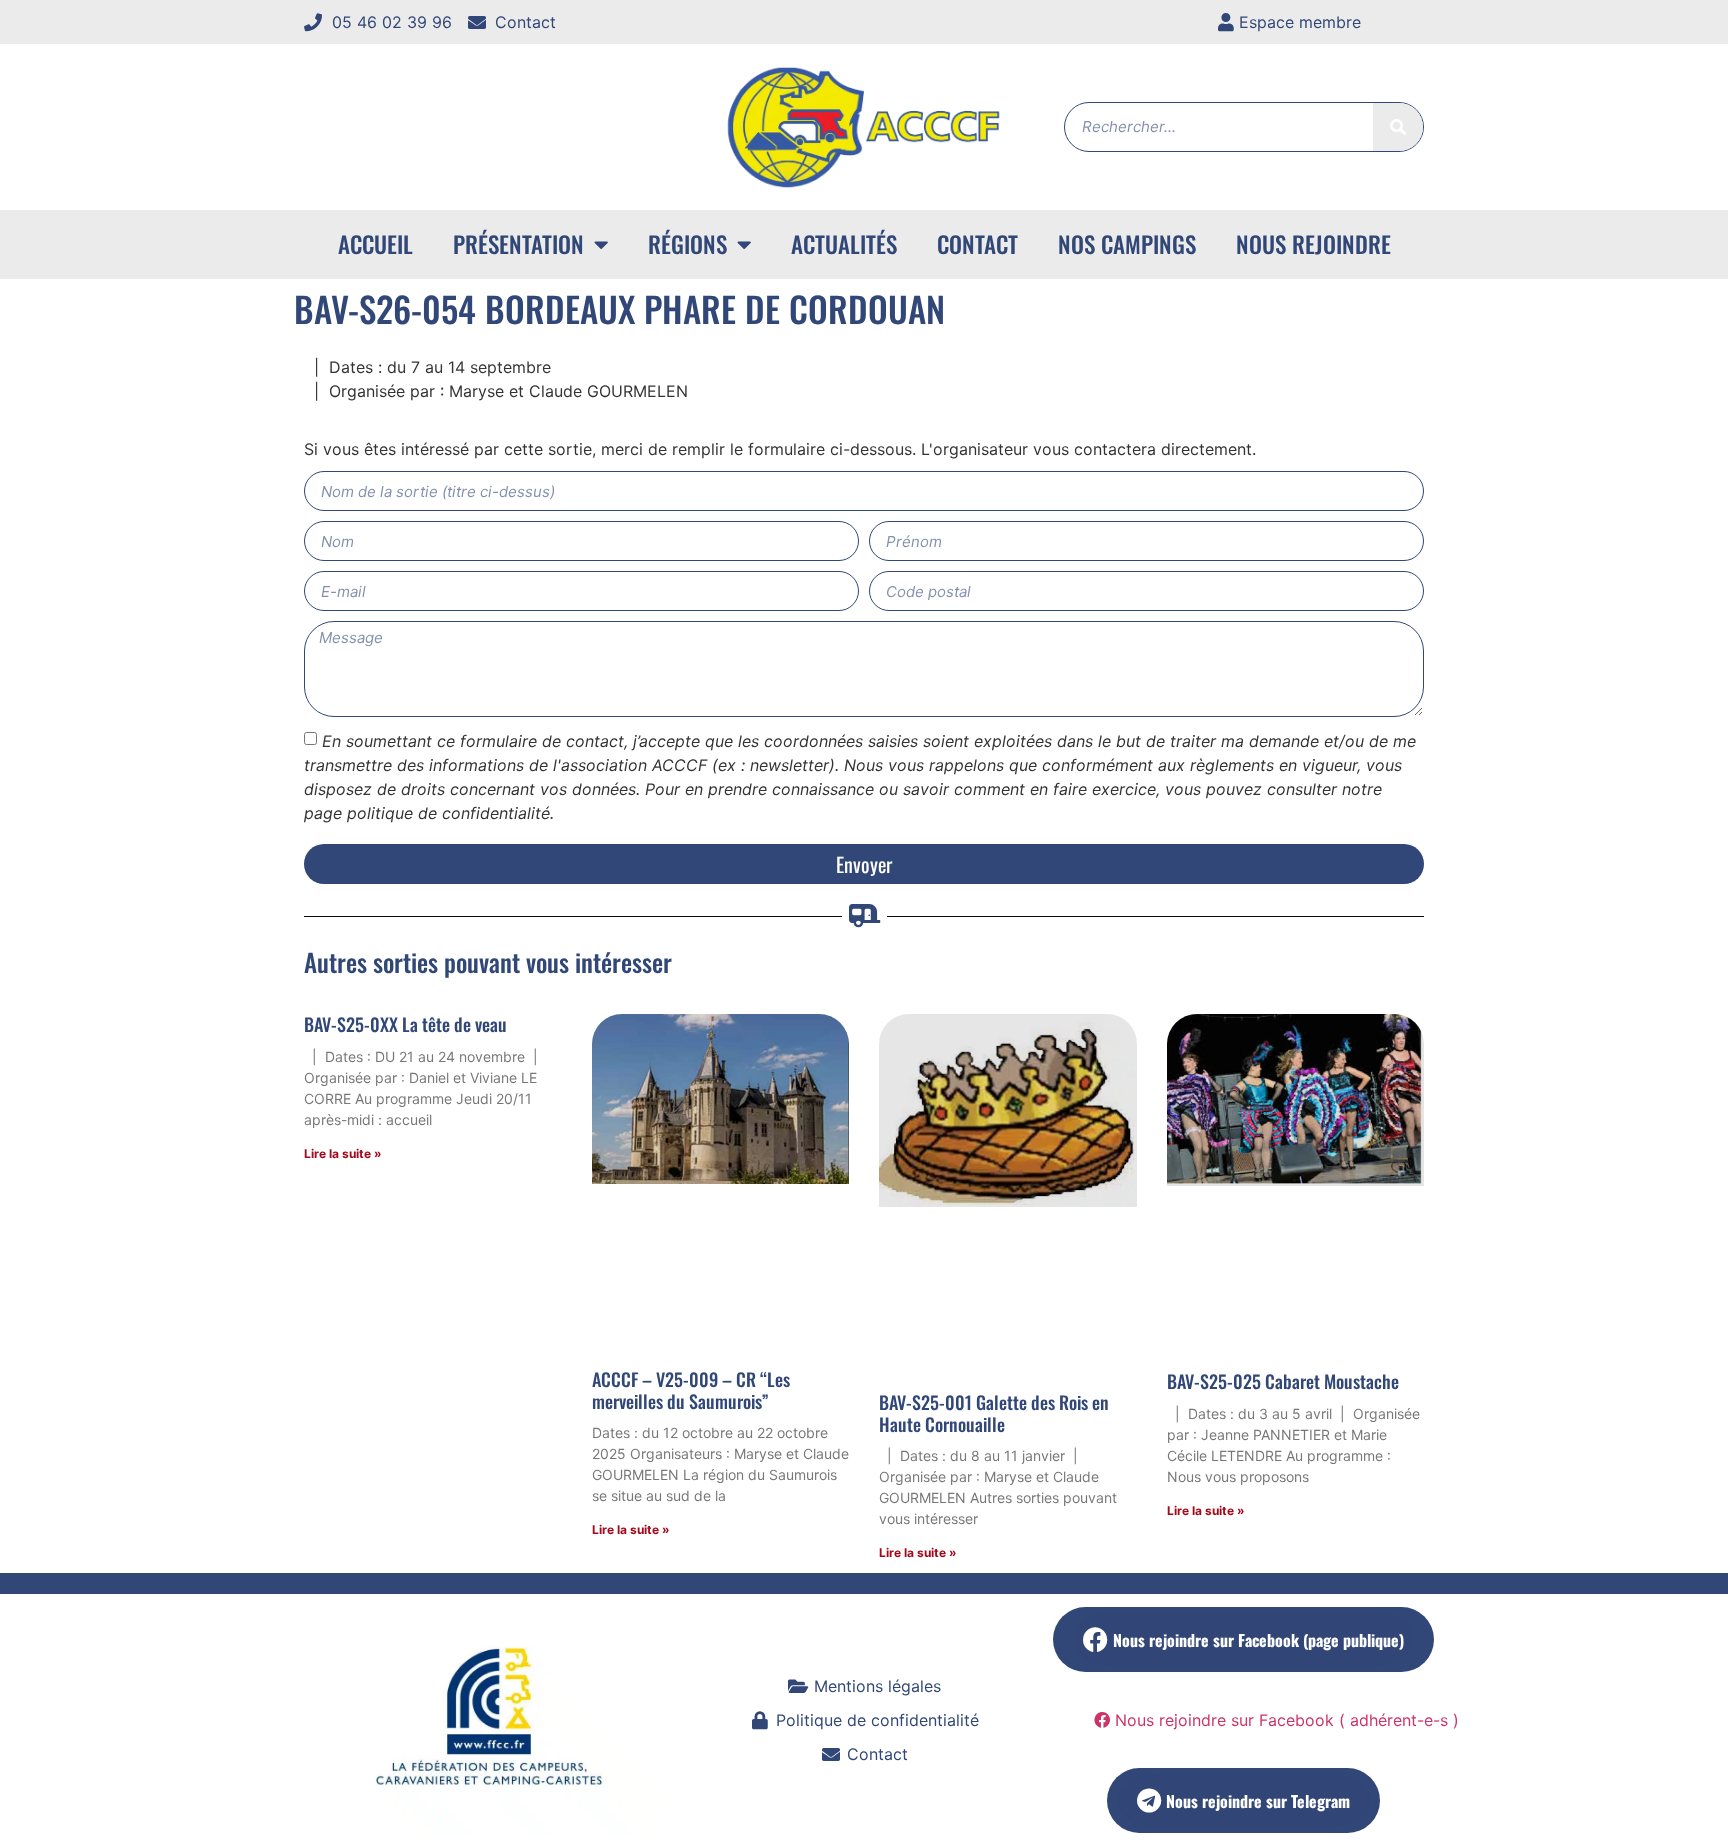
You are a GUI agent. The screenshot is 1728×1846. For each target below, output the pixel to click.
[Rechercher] (1398, 127)
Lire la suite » (343, 1153)
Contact (977, 244)
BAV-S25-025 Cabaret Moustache (1283, 1381)
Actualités (844, 244)
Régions (687, 244)
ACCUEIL (375, 244)
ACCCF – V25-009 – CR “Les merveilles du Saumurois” (691, 1390)
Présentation (518, 244)
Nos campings (1127, 244)
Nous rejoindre (1313, 244)
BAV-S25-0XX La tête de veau (405, 1024)
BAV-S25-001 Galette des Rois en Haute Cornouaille (994, 1413)
